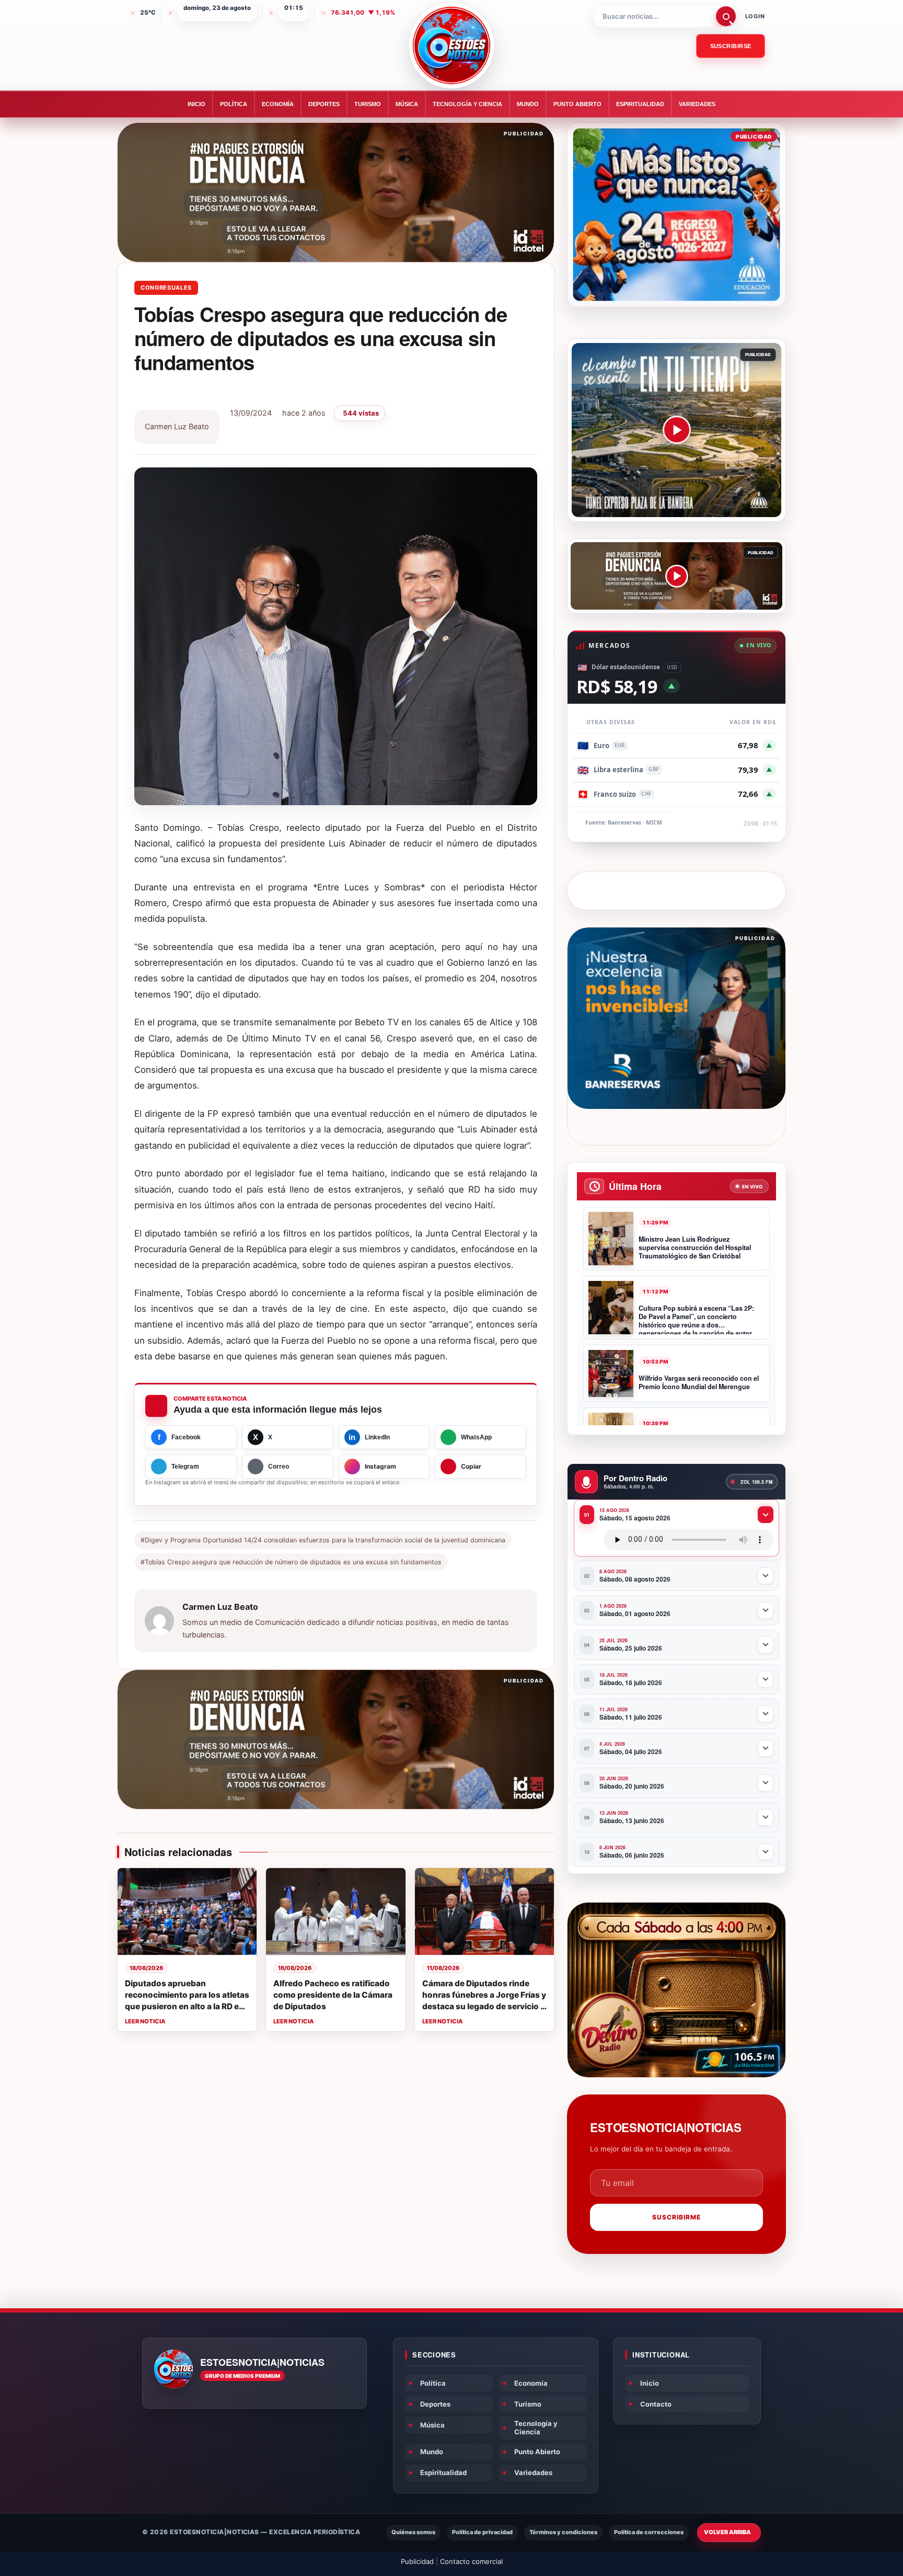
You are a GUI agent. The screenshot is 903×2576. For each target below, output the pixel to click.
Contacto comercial (471, 2561)
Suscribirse (731, 46)
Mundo (528, 104)
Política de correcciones (649, 2532)
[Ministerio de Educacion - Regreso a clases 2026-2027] (676, 215)
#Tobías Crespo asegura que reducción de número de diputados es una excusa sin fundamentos (291, 1562)
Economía (278, 104)
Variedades (697, 104)
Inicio (196, 104)
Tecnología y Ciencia (467, 104)
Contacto (656, 2404)
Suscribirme (676, 2217)
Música (407, 104)
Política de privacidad (482, 2532)
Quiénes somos (413, 2532)
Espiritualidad (640, 104)
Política (234, 104)
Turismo (368, 104)
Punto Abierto (577, 104)
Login (755, 16)
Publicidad (417, 2561)
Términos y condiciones (563, 2532)
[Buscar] (726, 16)
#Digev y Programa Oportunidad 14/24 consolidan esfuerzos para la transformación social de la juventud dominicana (323, 1540)
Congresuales (166, 288)
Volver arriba (727, 2532)
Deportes (324, 104)
